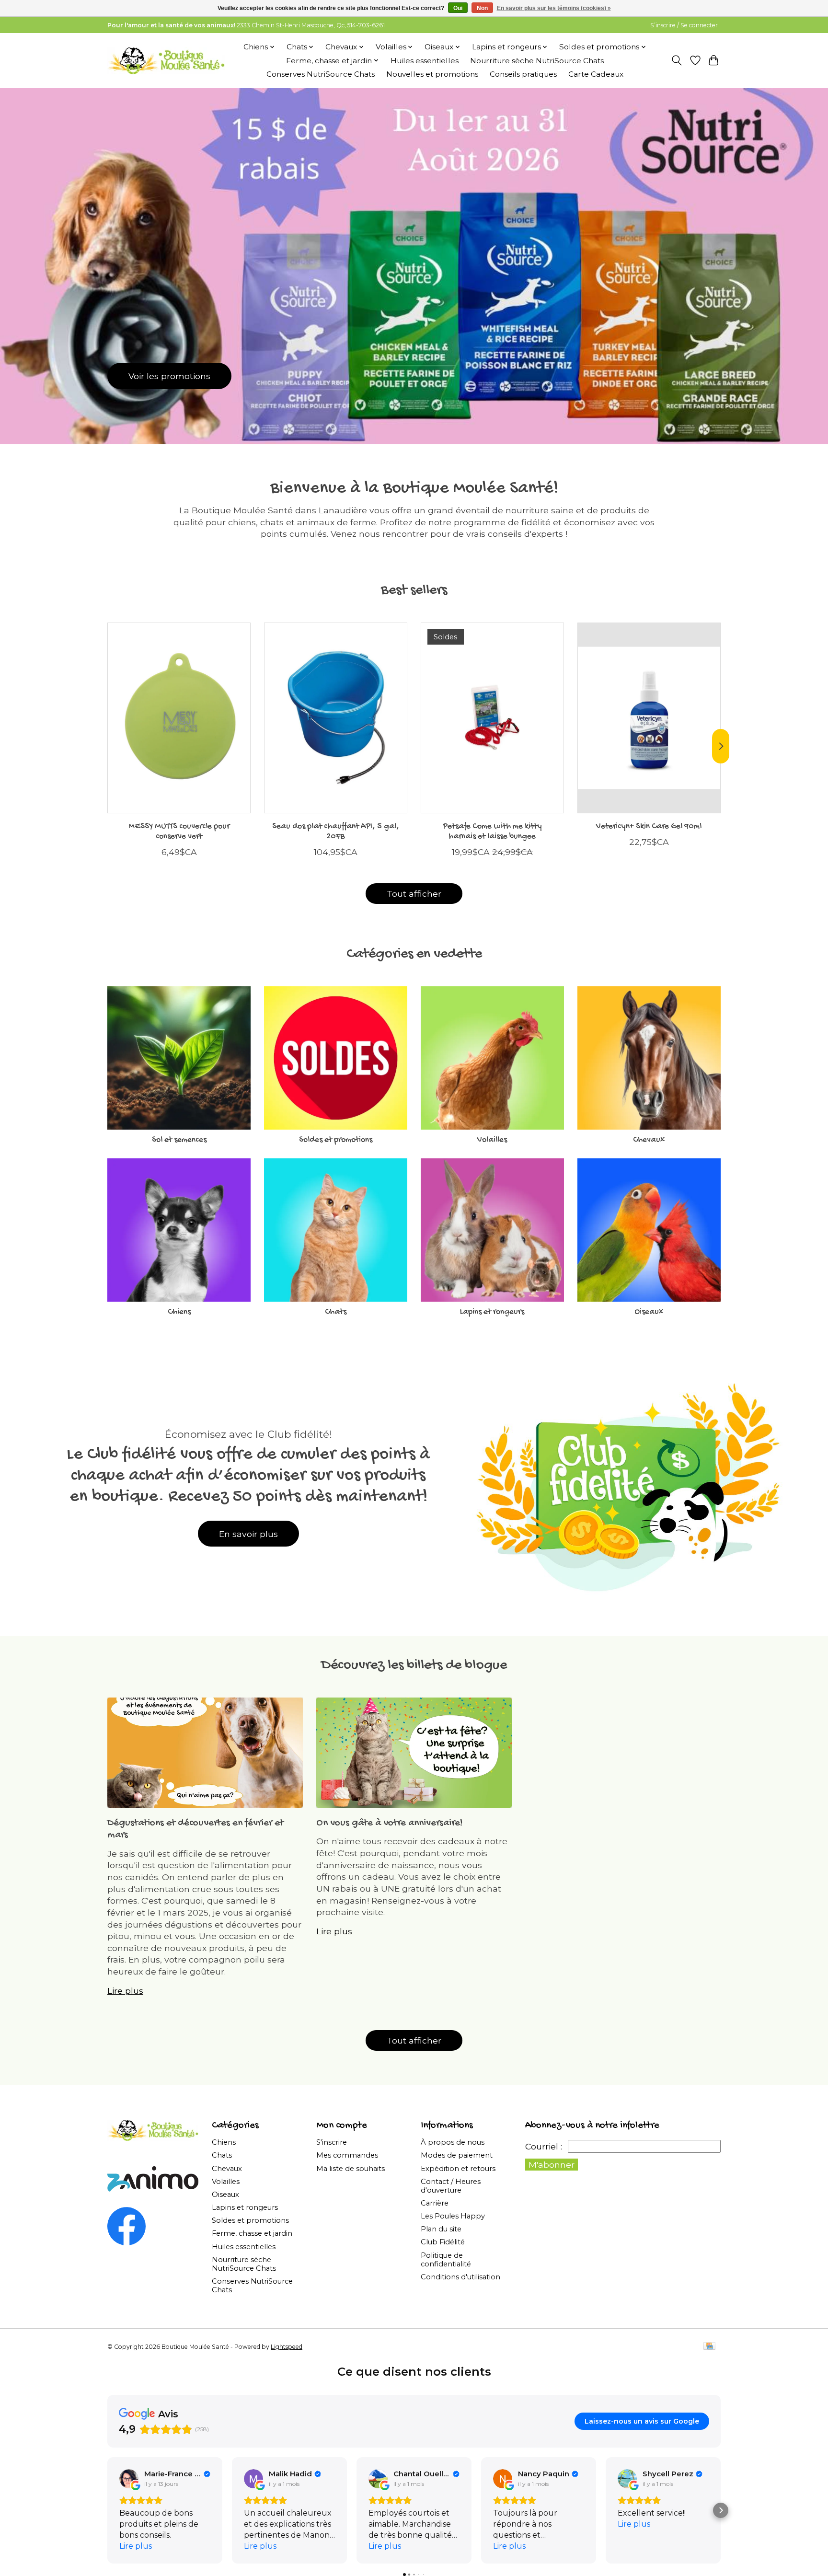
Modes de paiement (457, 2155)
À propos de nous (453, 2142)
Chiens (179, 1312)
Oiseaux (649, 1312)
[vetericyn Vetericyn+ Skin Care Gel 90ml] (649, 718)
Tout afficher (414, 894)
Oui (458, 8)
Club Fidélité (443, 2242)
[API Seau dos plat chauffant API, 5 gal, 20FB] (336, 718)
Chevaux (649, 1140)
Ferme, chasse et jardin (252, 2233)
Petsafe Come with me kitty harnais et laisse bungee (492, 832)
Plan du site (441, 2229)
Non (482, 8)
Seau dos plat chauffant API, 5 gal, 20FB (336, 832)
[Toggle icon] (677, 60)
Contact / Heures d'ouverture (451, 2186)
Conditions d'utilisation (460, 2277)
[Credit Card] (709, 2347)
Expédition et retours (458, 2169)
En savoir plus (248, 1534)
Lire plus (125, 1991)
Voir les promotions (169, 375)
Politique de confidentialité (446, 2260)
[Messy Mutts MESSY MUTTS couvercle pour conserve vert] (179, 718)
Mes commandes (347, 2155)
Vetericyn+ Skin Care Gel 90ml (649, 826)
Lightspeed (287, 2347)
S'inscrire (332, 2142)
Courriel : (544, 2146)
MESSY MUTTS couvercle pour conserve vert (179, 832)
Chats (336, 1312)
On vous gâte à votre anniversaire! (390, 1823)
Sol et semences (179, 1140)
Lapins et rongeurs (492, 1312)
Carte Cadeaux (596, 74)
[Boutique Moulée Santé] (166, 60)
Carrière (435, 2203)
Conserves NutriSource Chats (321, 74)
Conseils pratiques (523, 74)
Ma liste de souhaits (351, 2169)
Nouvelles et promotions (432, 74)
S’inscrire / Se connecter (684, 25)
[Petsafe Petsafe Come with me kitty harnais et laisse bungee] (492, 718)
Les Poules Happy (453, 2216)
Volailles (492, 1140)
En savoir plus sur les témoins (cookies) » (554, 8)
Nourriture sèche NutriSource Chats (537, 61)
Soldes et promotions (336, 1140)
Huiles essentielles (425, 61)
